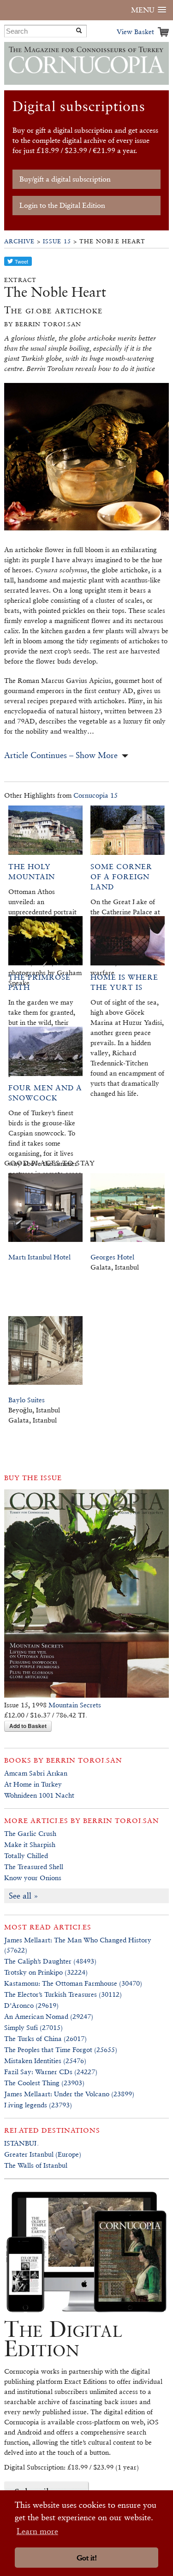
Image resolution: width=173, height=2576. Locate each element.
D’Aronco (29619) (31, 2005)
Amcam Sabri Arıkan (36, 1773)
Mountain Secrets (75, 1705)
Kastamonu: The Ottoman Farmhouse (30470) (73, 1983)
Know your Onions (33, 1878)
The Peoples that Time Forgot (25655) (61, 2050)
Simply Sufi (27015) (33, 2027)
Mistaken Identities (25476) (45, 2061)
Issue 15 (57, 241)
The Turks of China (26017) (45, 2038)
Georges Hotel (112, 1257)
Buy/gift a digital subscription (65, 179)
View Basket (135, 32)
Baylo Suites (27, 1400)
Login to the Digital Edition (62, 205)
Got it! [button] (87, 2558)
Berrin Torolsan (84, 1760)
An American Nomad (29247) (49, 2016)
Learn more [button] (37, 2531)
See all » (24, 1896)
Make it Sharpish (30, 1844)
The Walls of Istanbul (36, 2165)
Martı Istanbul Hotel (39, 1257)
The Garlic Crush (30, 1833)
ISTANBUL (21, 2143)
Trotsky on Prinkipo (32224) (46, 1972)
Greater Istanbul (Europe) (43, 2154)
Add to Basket (28, 1726)
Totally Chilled (26, 1856)
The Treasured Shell (34, 1867)
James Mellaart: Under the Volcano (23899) (69, 2094)
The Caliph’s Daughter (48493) (50, 1961)
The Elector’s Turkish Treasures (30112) (63, 1994)
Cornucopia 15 (95, 795)
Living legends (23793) (38, 2105)
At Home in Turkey (33, 1784)
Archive (19, 241)
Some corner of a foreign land (121, 877)
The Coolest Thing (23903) (44, 2083)
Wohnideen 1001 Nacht (39, 1795)
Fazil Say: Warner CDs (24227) (51, 2072)
